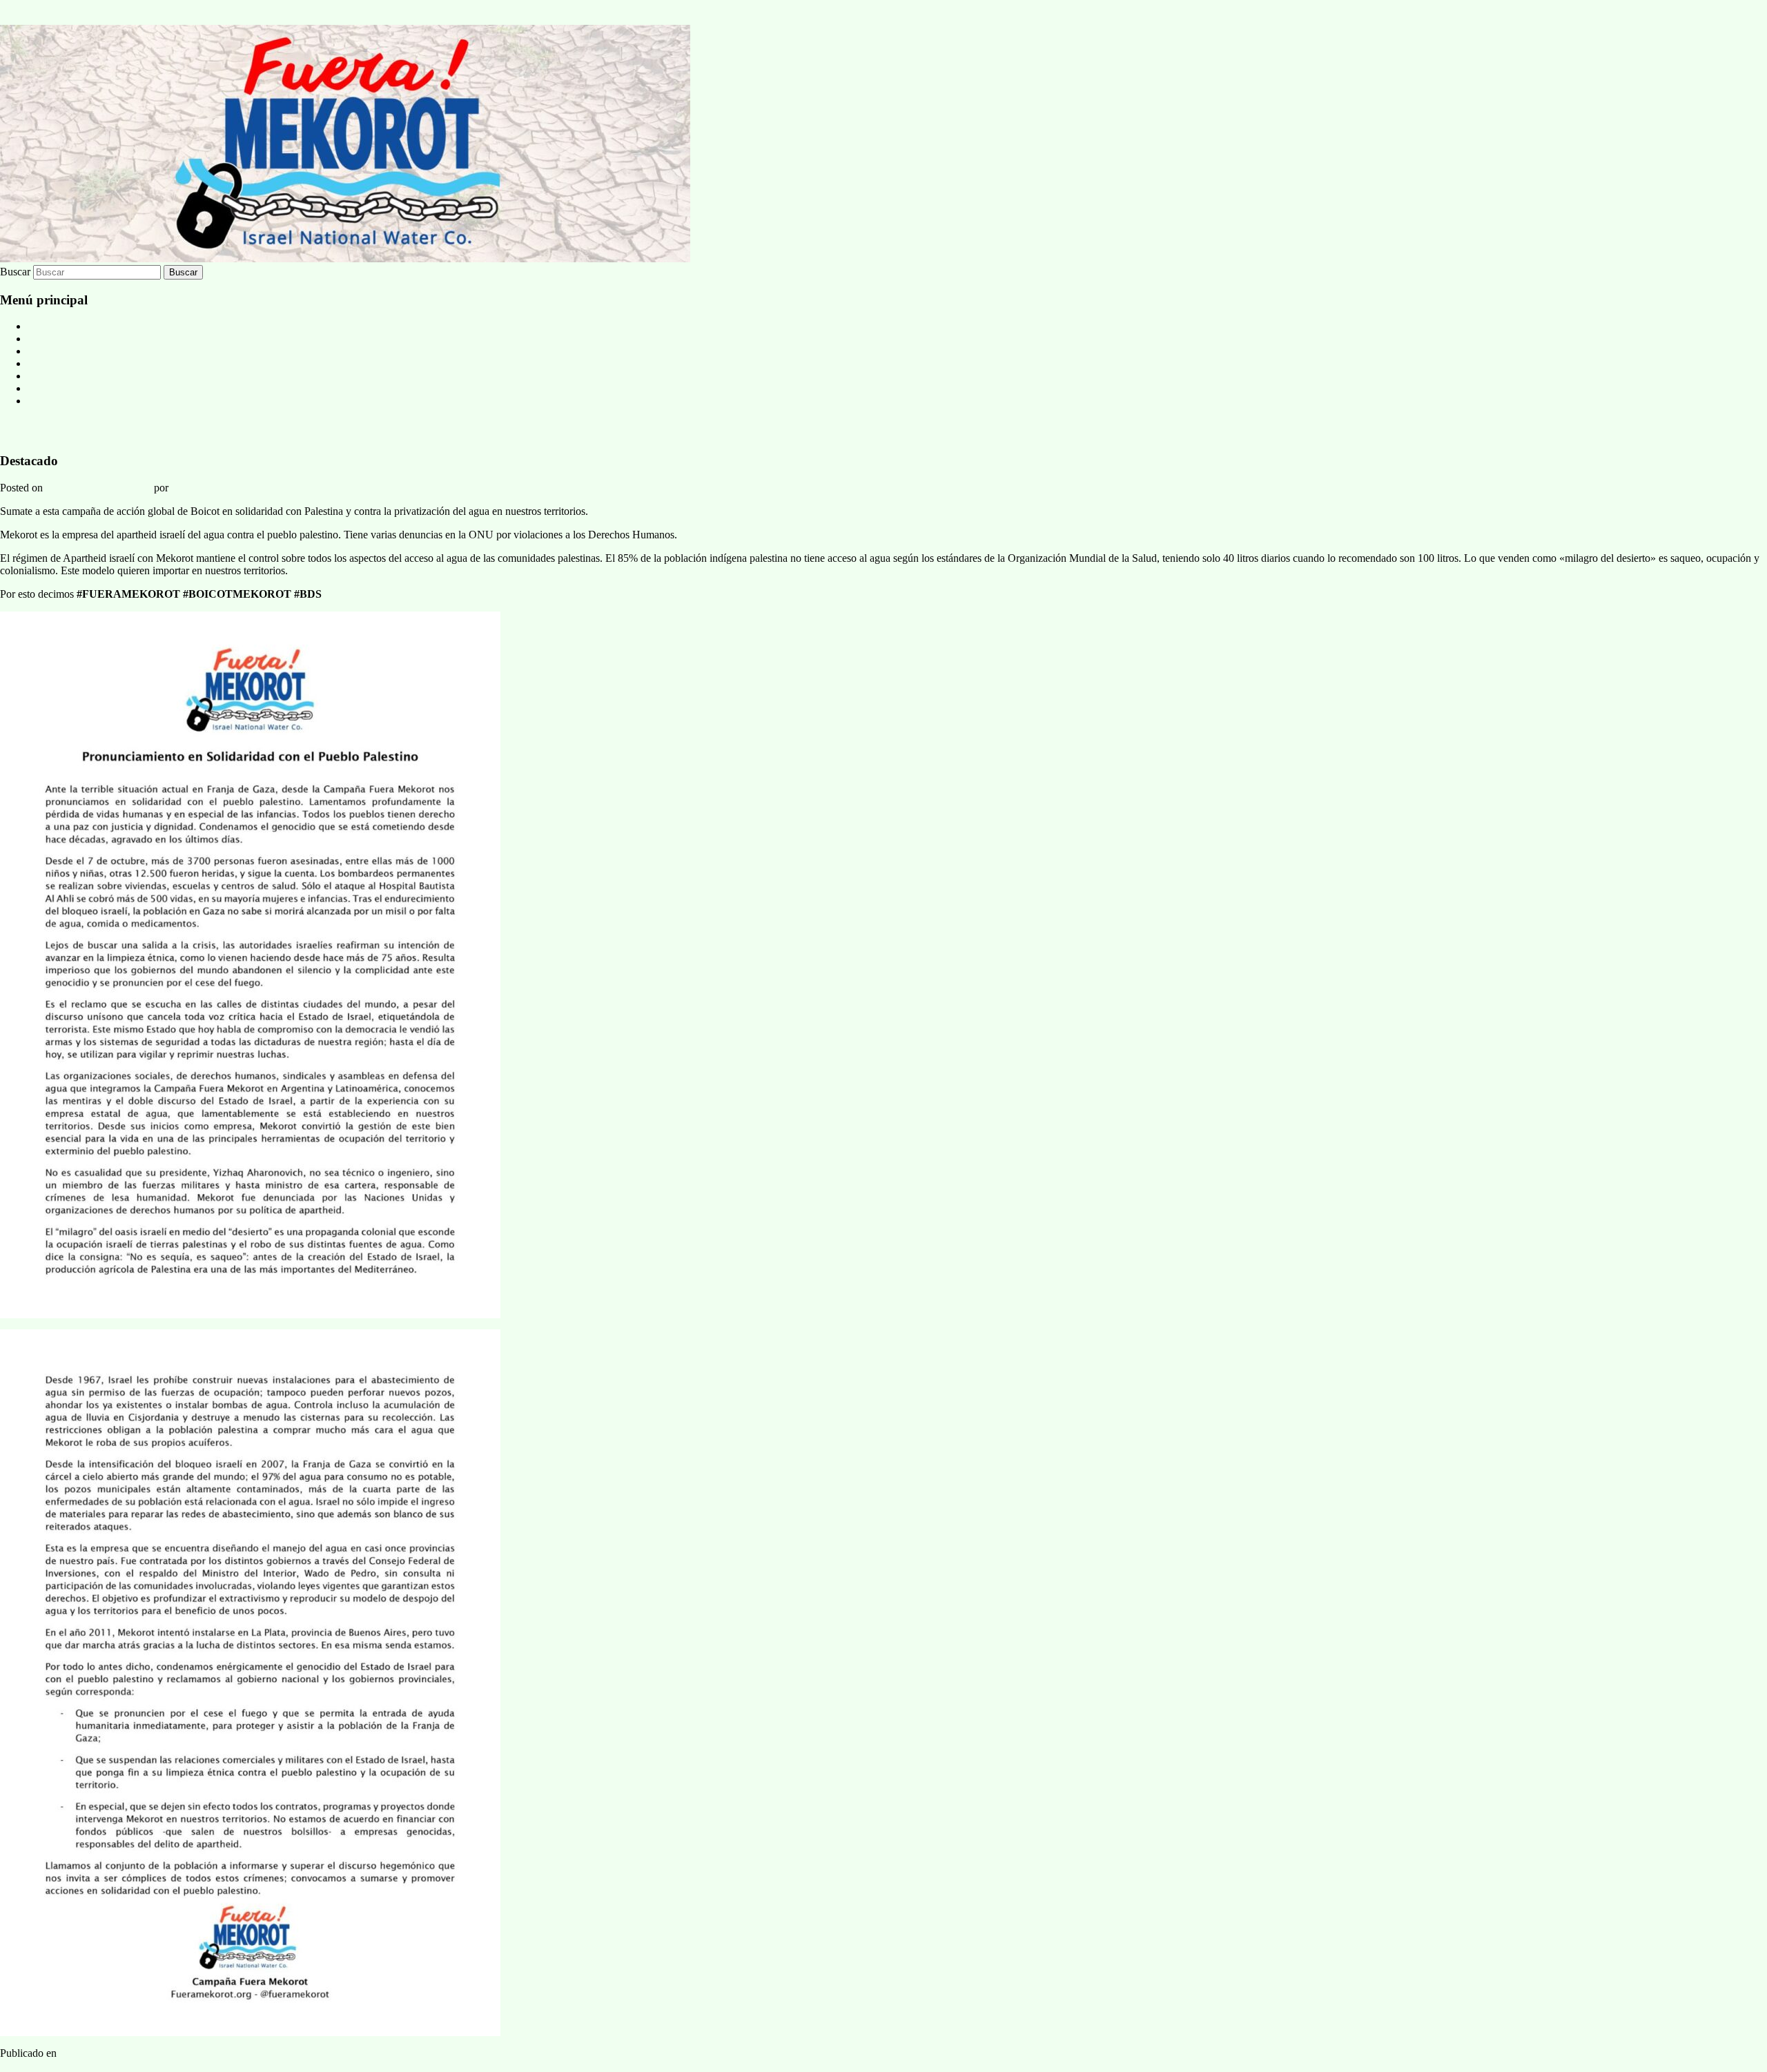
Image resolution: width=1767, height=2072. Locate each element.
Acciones (48, 376)
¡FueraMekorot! (58, 430)
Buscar (15, 272)
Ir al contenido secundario (56, 18)
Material (46, 363)
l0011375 (192, 488)
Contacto (47, 401)
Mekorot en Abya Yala (77, 351)
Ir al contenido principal (52, 6)
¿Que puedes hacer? (71, 388)
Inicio (40, 339)
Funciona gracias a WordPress (66, 2065)
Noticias (46, 326)
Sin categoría (88, 2053)
